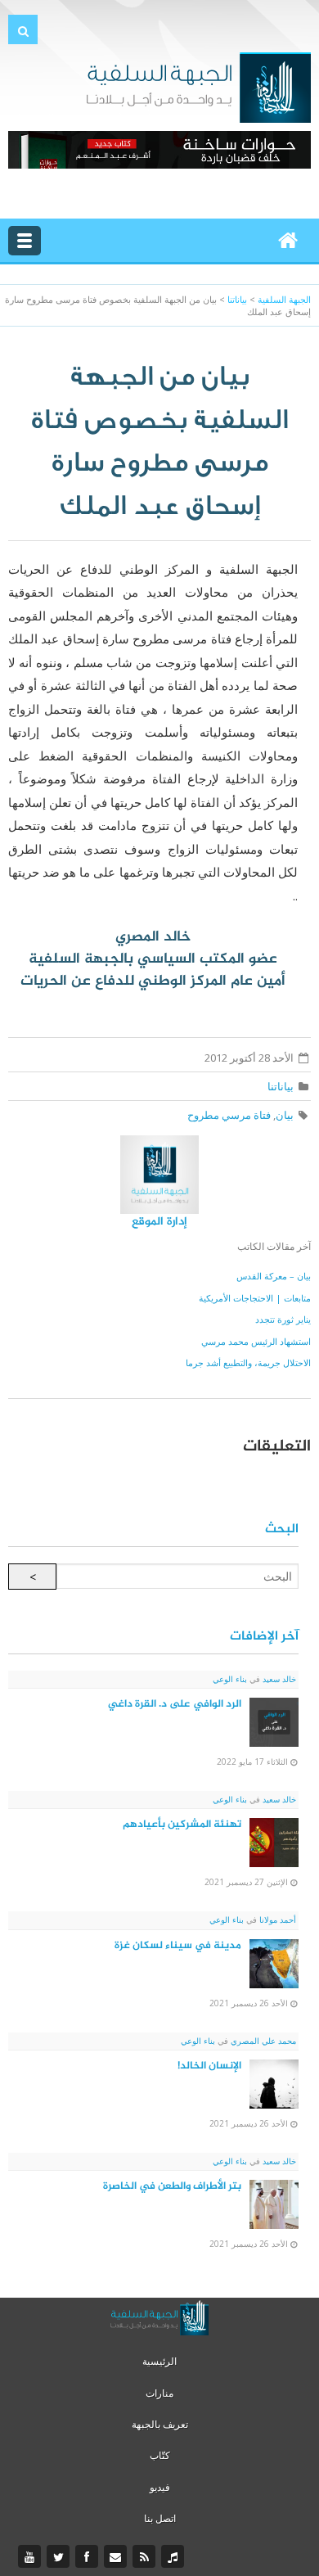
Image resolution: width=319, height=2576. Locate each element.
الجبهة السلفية (284, 299)
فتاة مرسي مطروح (229, 1115)
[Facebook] (89, 2557)
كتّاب (160, 2455)
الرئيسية (159, 2361)
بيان (285, 1115)
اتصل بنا (160, 2518)
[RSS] (146, 2557)
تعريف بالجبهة (160, 2424)
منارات (159, 2393)
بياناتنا (281, 1086)
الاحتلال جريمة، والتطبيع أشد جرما (248, 1362)
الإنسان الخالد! (209, 2066)
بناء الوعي (230, 1679)
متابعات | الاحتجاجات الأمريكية (255, 1298)
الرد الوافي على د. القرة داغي (175, 1704)
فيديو (160, 2487)
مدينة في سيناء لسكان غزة (178, 1946)
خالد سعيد (278, 1679)
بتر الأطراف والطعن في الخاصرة (172, 2186)
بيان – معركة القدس (274, 1276)
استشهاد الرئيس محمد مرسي (256, 1341)
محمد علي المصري (262, 2041)
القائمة (25, 241)
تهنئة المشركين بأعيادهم (182, 1825)
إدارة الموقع (159, 1222)
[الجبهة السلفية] (198, 86)
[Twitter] (60, 2557)
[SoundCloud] (175, 2557)
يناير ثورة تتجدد (283, 1319)
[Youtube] (31, 2557)
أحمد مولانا (276, 1920)
